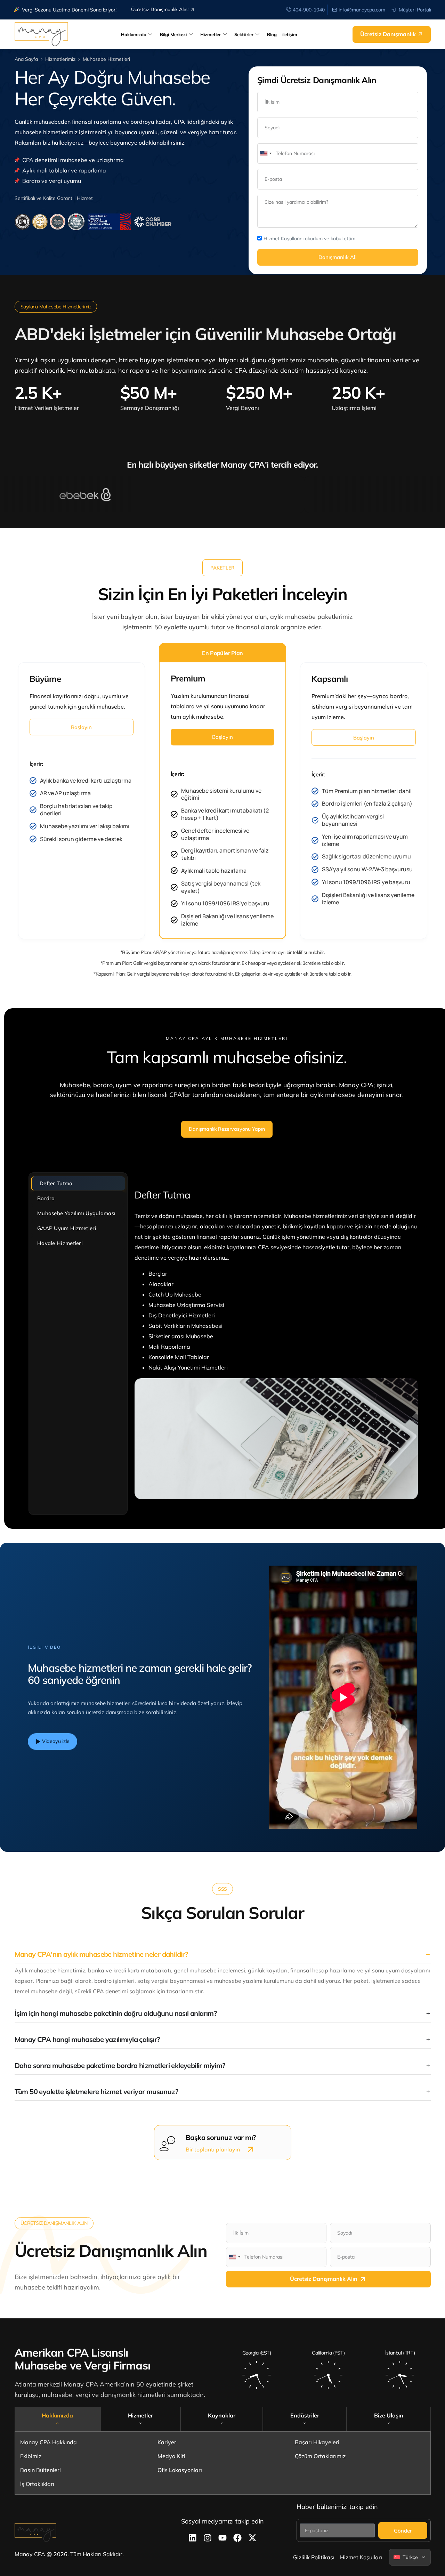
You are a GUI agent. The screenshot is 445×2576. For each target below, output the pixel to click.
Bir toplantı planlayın (213, 2149)
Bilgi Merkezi (173, 34)
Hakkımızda (134, 34)
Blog (272, 34)
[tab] (58, 2419)
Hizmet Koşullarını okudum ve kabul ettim (309, 239)
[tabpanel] (276, 1343)
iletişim (290, 34)
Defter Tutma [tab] (56, 1183)
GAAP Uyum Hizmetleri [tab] (67, 1228)
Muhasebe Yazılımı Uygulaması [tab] (76, 1213)
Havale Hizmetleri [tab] (60, 1243)
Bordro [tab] (46, 1198)
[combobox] (266, 154)
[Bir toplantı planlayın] (250, 2149)
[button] (222, 568)
